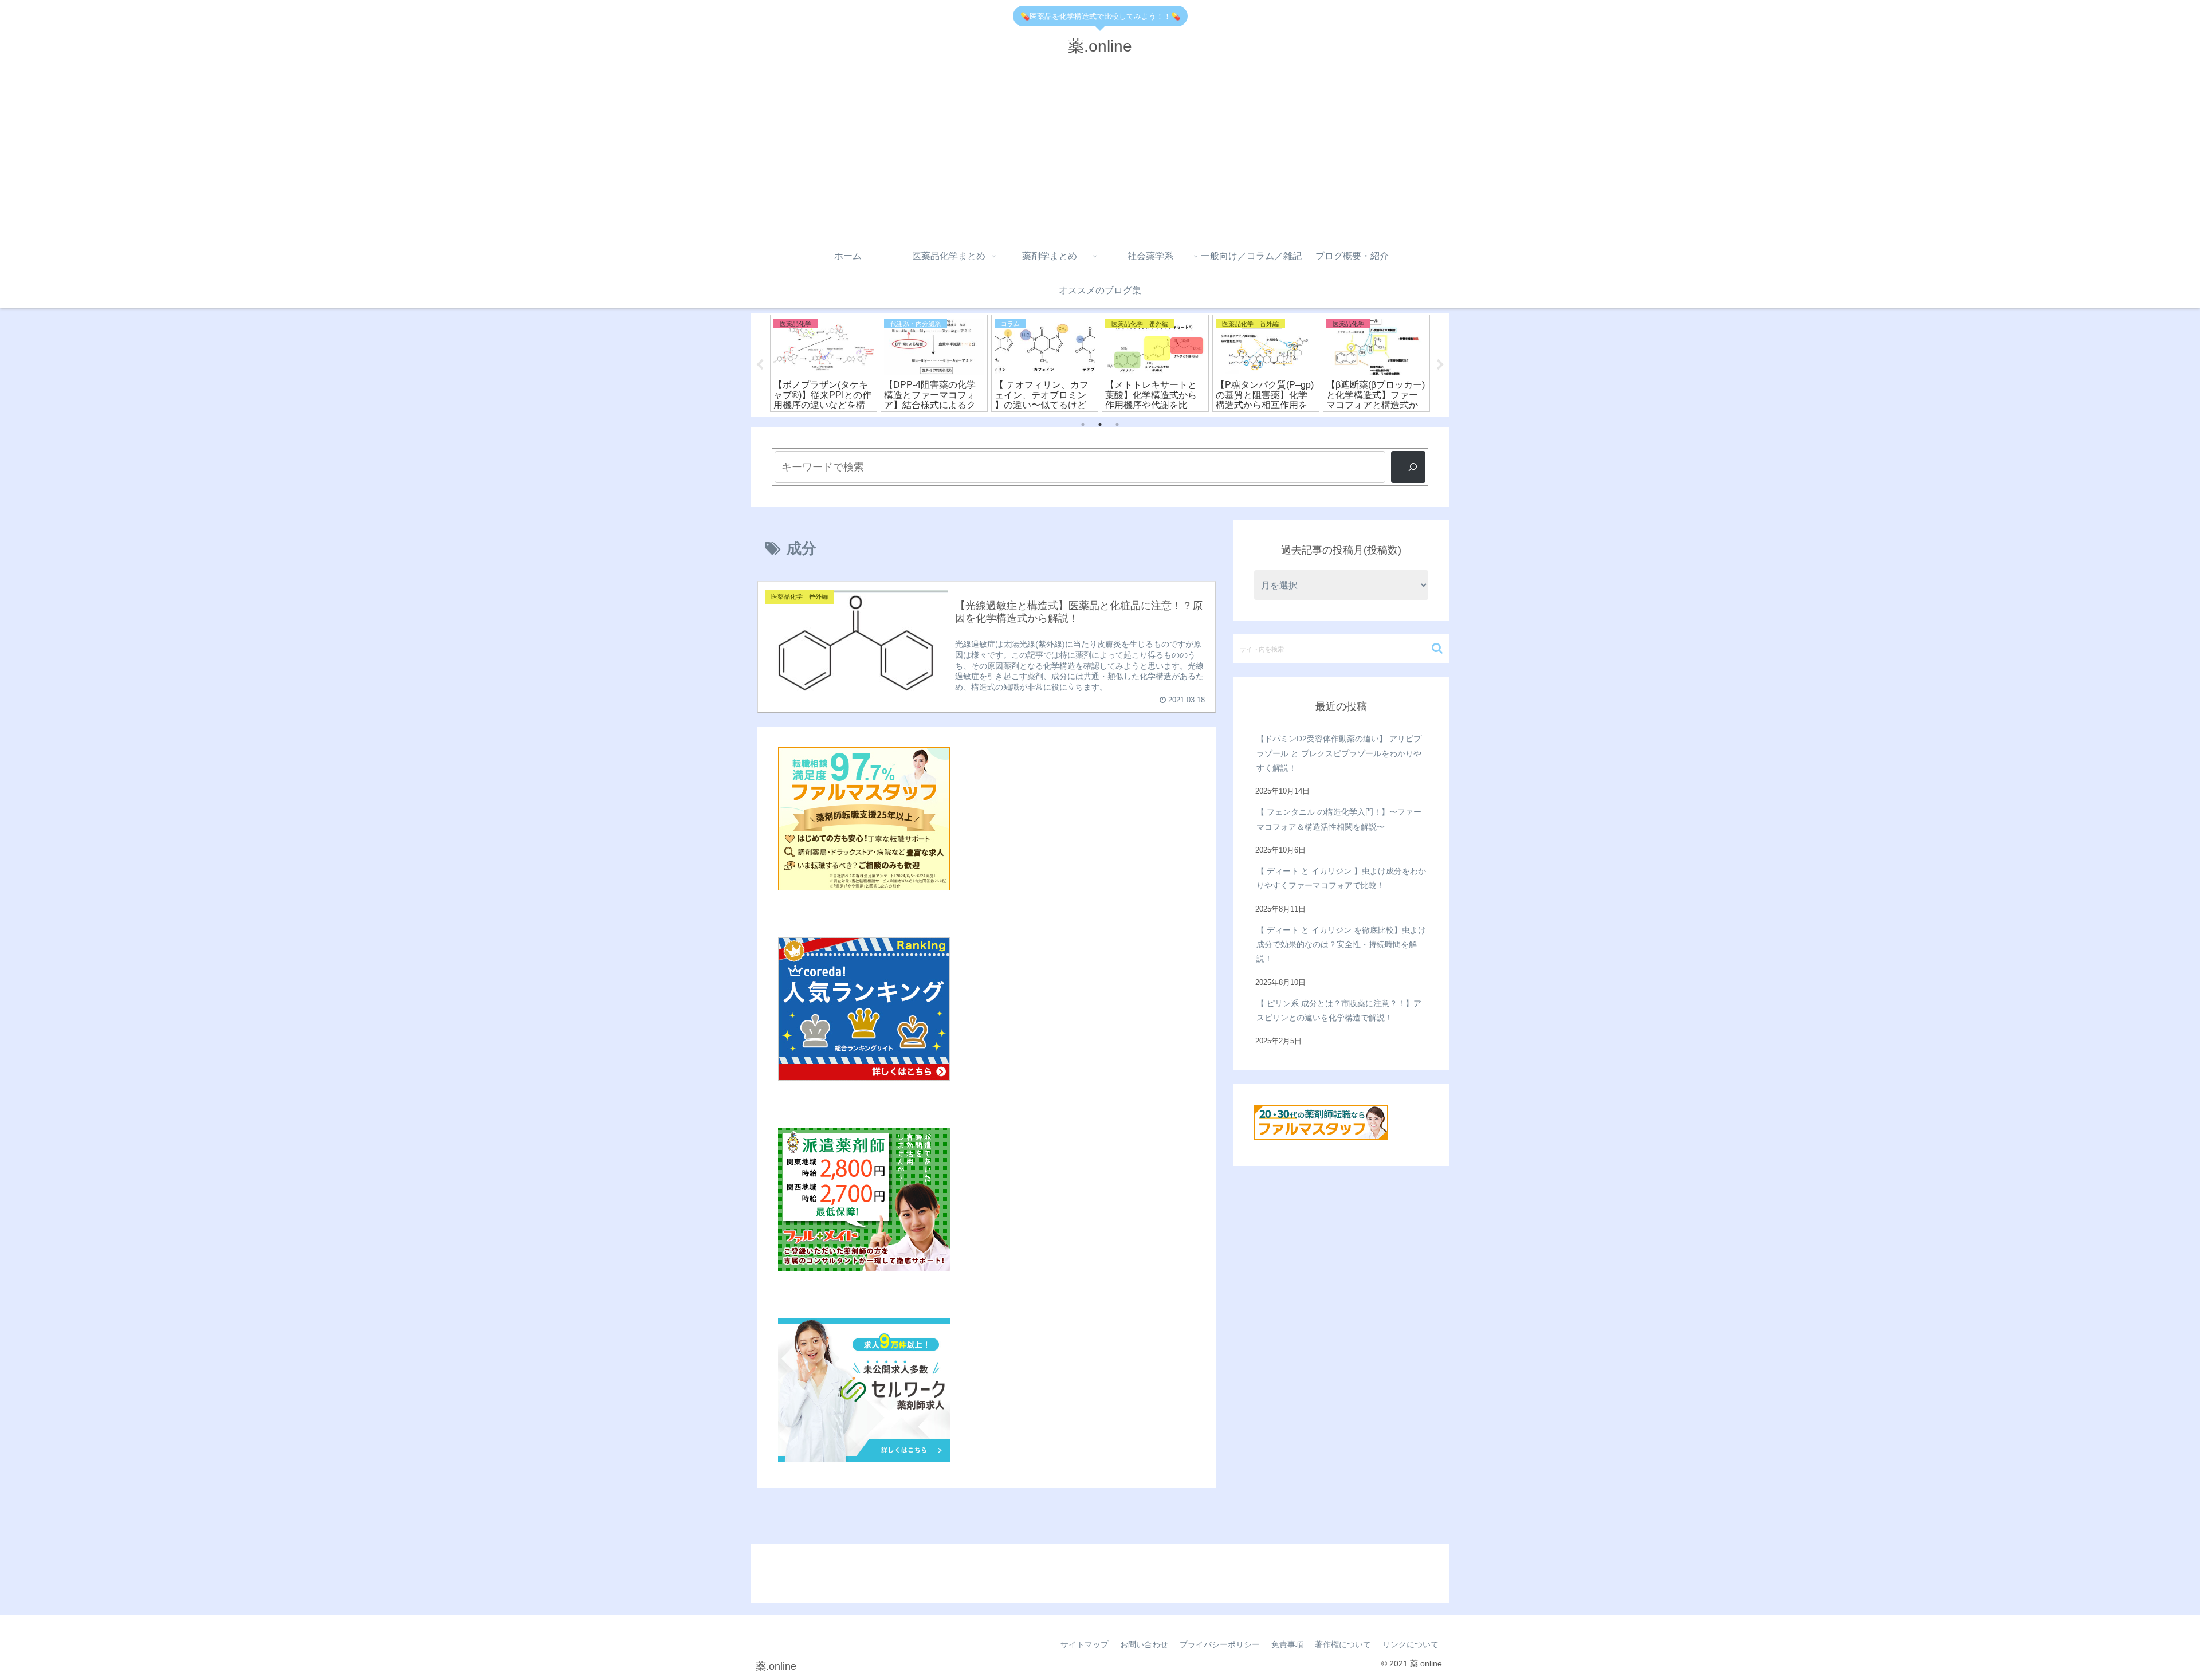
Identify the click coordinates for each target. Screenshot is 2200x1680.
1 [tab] (1083, 425)
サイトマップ (1085, 1644)
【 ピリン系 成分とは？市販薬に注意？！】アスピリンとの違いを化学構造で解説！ (1339, 1010)
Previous (760, 365)
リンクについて (1411, 1644)
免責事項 (1287, 1644)
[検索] (1408, 467)
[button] (1437, 648)
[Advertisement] (1100, 153)
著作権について (1343, 1644)
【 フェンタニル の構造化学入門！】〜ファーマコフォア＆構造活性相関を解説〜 (1339, 819)
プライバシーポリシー (1220, 1644)
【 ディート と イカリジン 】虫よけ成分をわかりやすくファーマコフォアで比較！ (1341, 878)
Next (1440, 365)
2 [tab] (1100, 425)
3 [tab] (1117, 425)
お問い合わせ (1144, 1644)
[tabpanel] (824, 363)
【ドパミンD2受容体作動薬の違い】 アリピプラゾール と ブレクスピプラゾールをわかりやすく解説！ (1339, 753)
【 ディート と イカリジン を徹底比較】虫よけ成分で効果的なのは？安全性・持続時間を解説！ (1341, 944)
